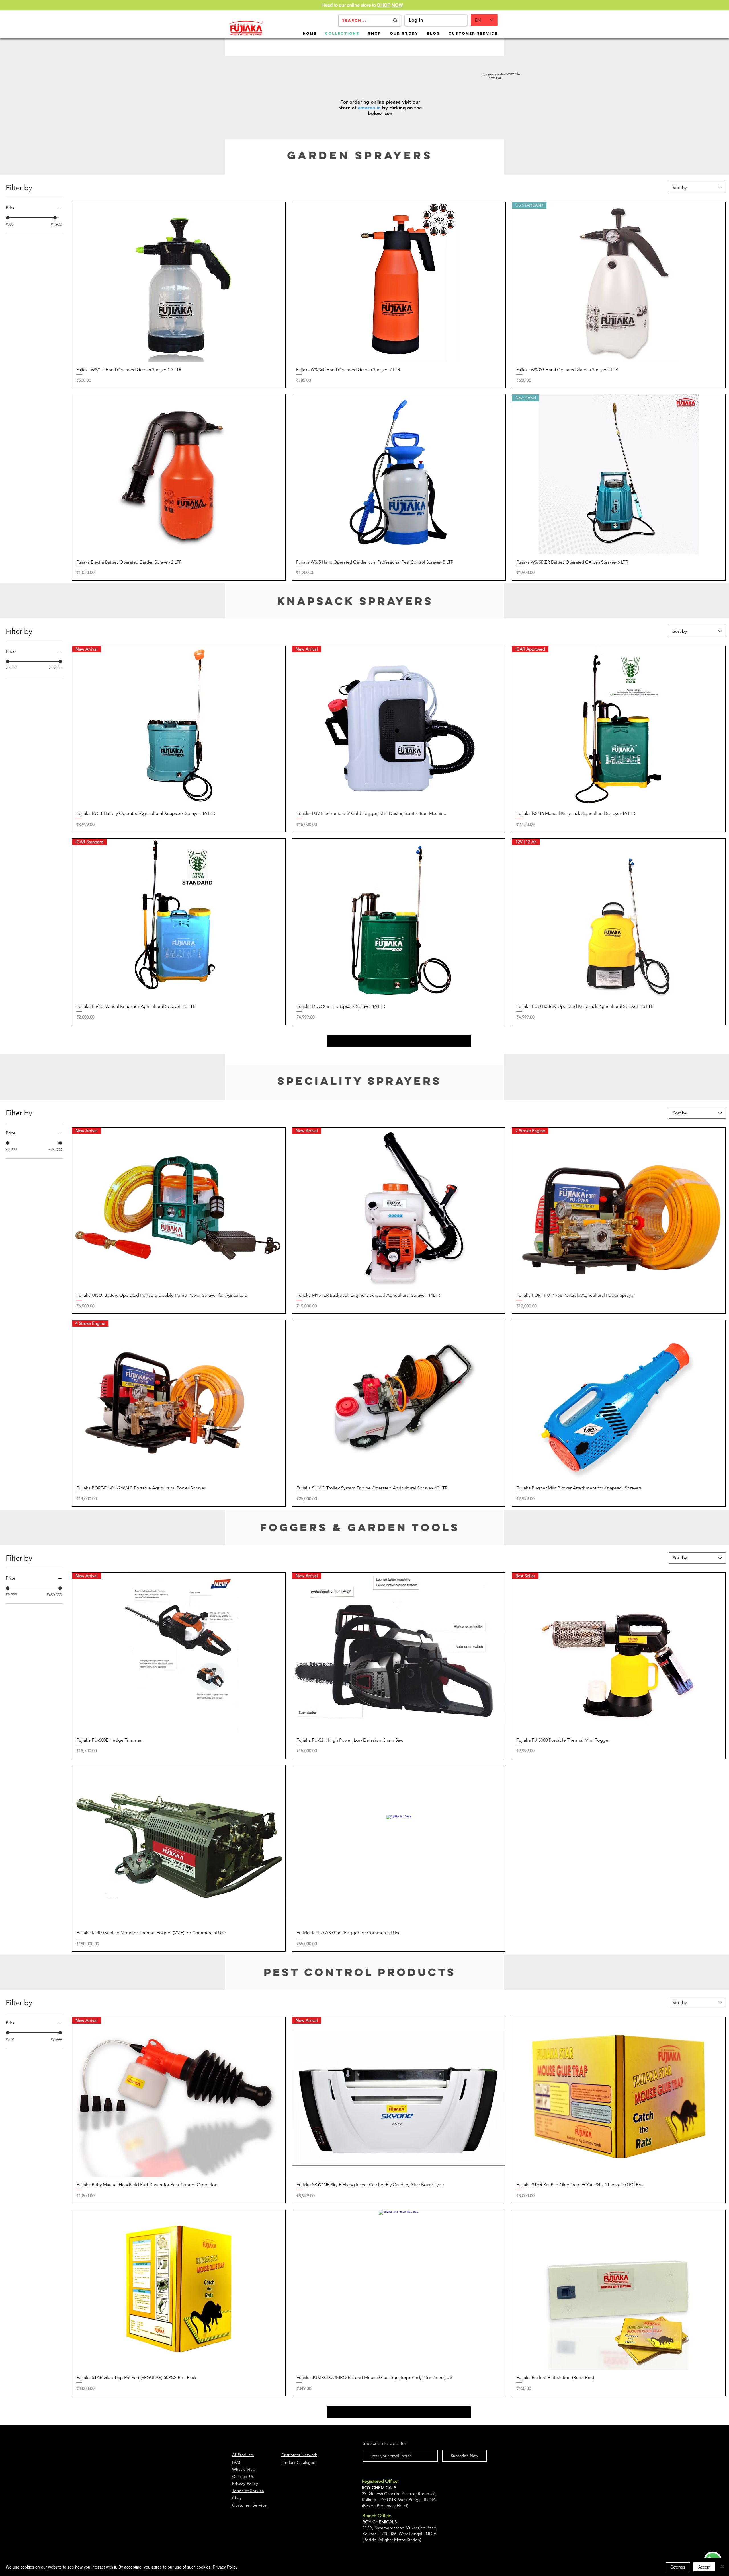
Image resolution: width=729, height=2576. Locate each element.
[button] (375, 33)
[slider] (8, 218)
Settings (678, 2567)
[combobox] (697, 188)
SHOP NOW (390, 5)
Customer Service (249, 2505)
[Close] (722, 2567)
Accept (704, 2567)
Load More (399, 1041)
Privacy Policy (225, 2567)
